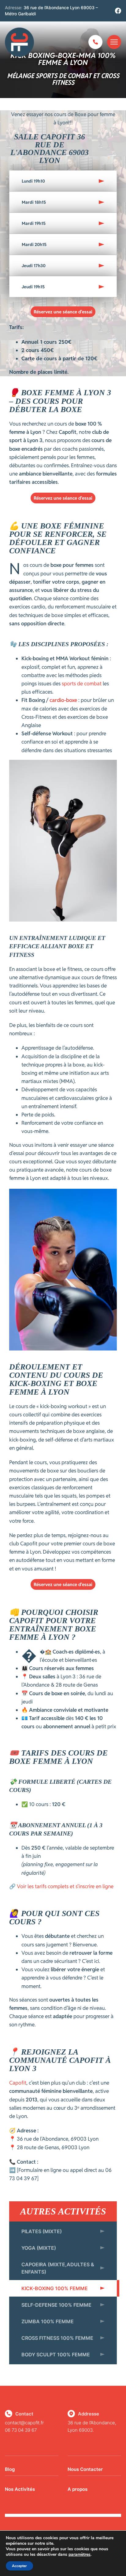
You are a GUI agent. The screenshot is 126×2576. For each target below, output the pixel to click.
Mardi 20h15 (34, 244)
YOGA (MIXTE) (39, 2248)
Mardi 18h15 (34, 202)
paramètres (80, 2555)
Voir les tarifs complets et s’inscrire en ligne (65, 1886)
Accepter (19, 2566)
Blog (10, 2469)
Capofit (18, 2083)
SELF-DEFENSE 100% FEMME (56, 2305)
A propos (78, 2489)
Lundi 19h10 (33, 181)
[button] (63, 181)
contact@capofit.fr (24, 2423)
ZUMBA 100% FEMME (48, 2321)
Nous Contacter (85, 2469)
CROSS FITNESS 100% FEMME (57, 2338)
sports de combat (82, 684)
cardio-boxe (63, 700)
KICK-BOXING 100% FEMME (55, 2288)
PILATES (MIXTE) (42, 2231)
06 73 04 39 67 (21, 2430)
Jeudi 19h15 (33, 287)
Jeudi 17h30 (34, 266)
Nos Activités (20, 2489)
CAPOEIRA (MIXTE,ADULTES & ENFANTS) (58, 2268)
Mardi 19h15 (34, 223)
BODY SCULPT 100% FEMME (56, 2354)
